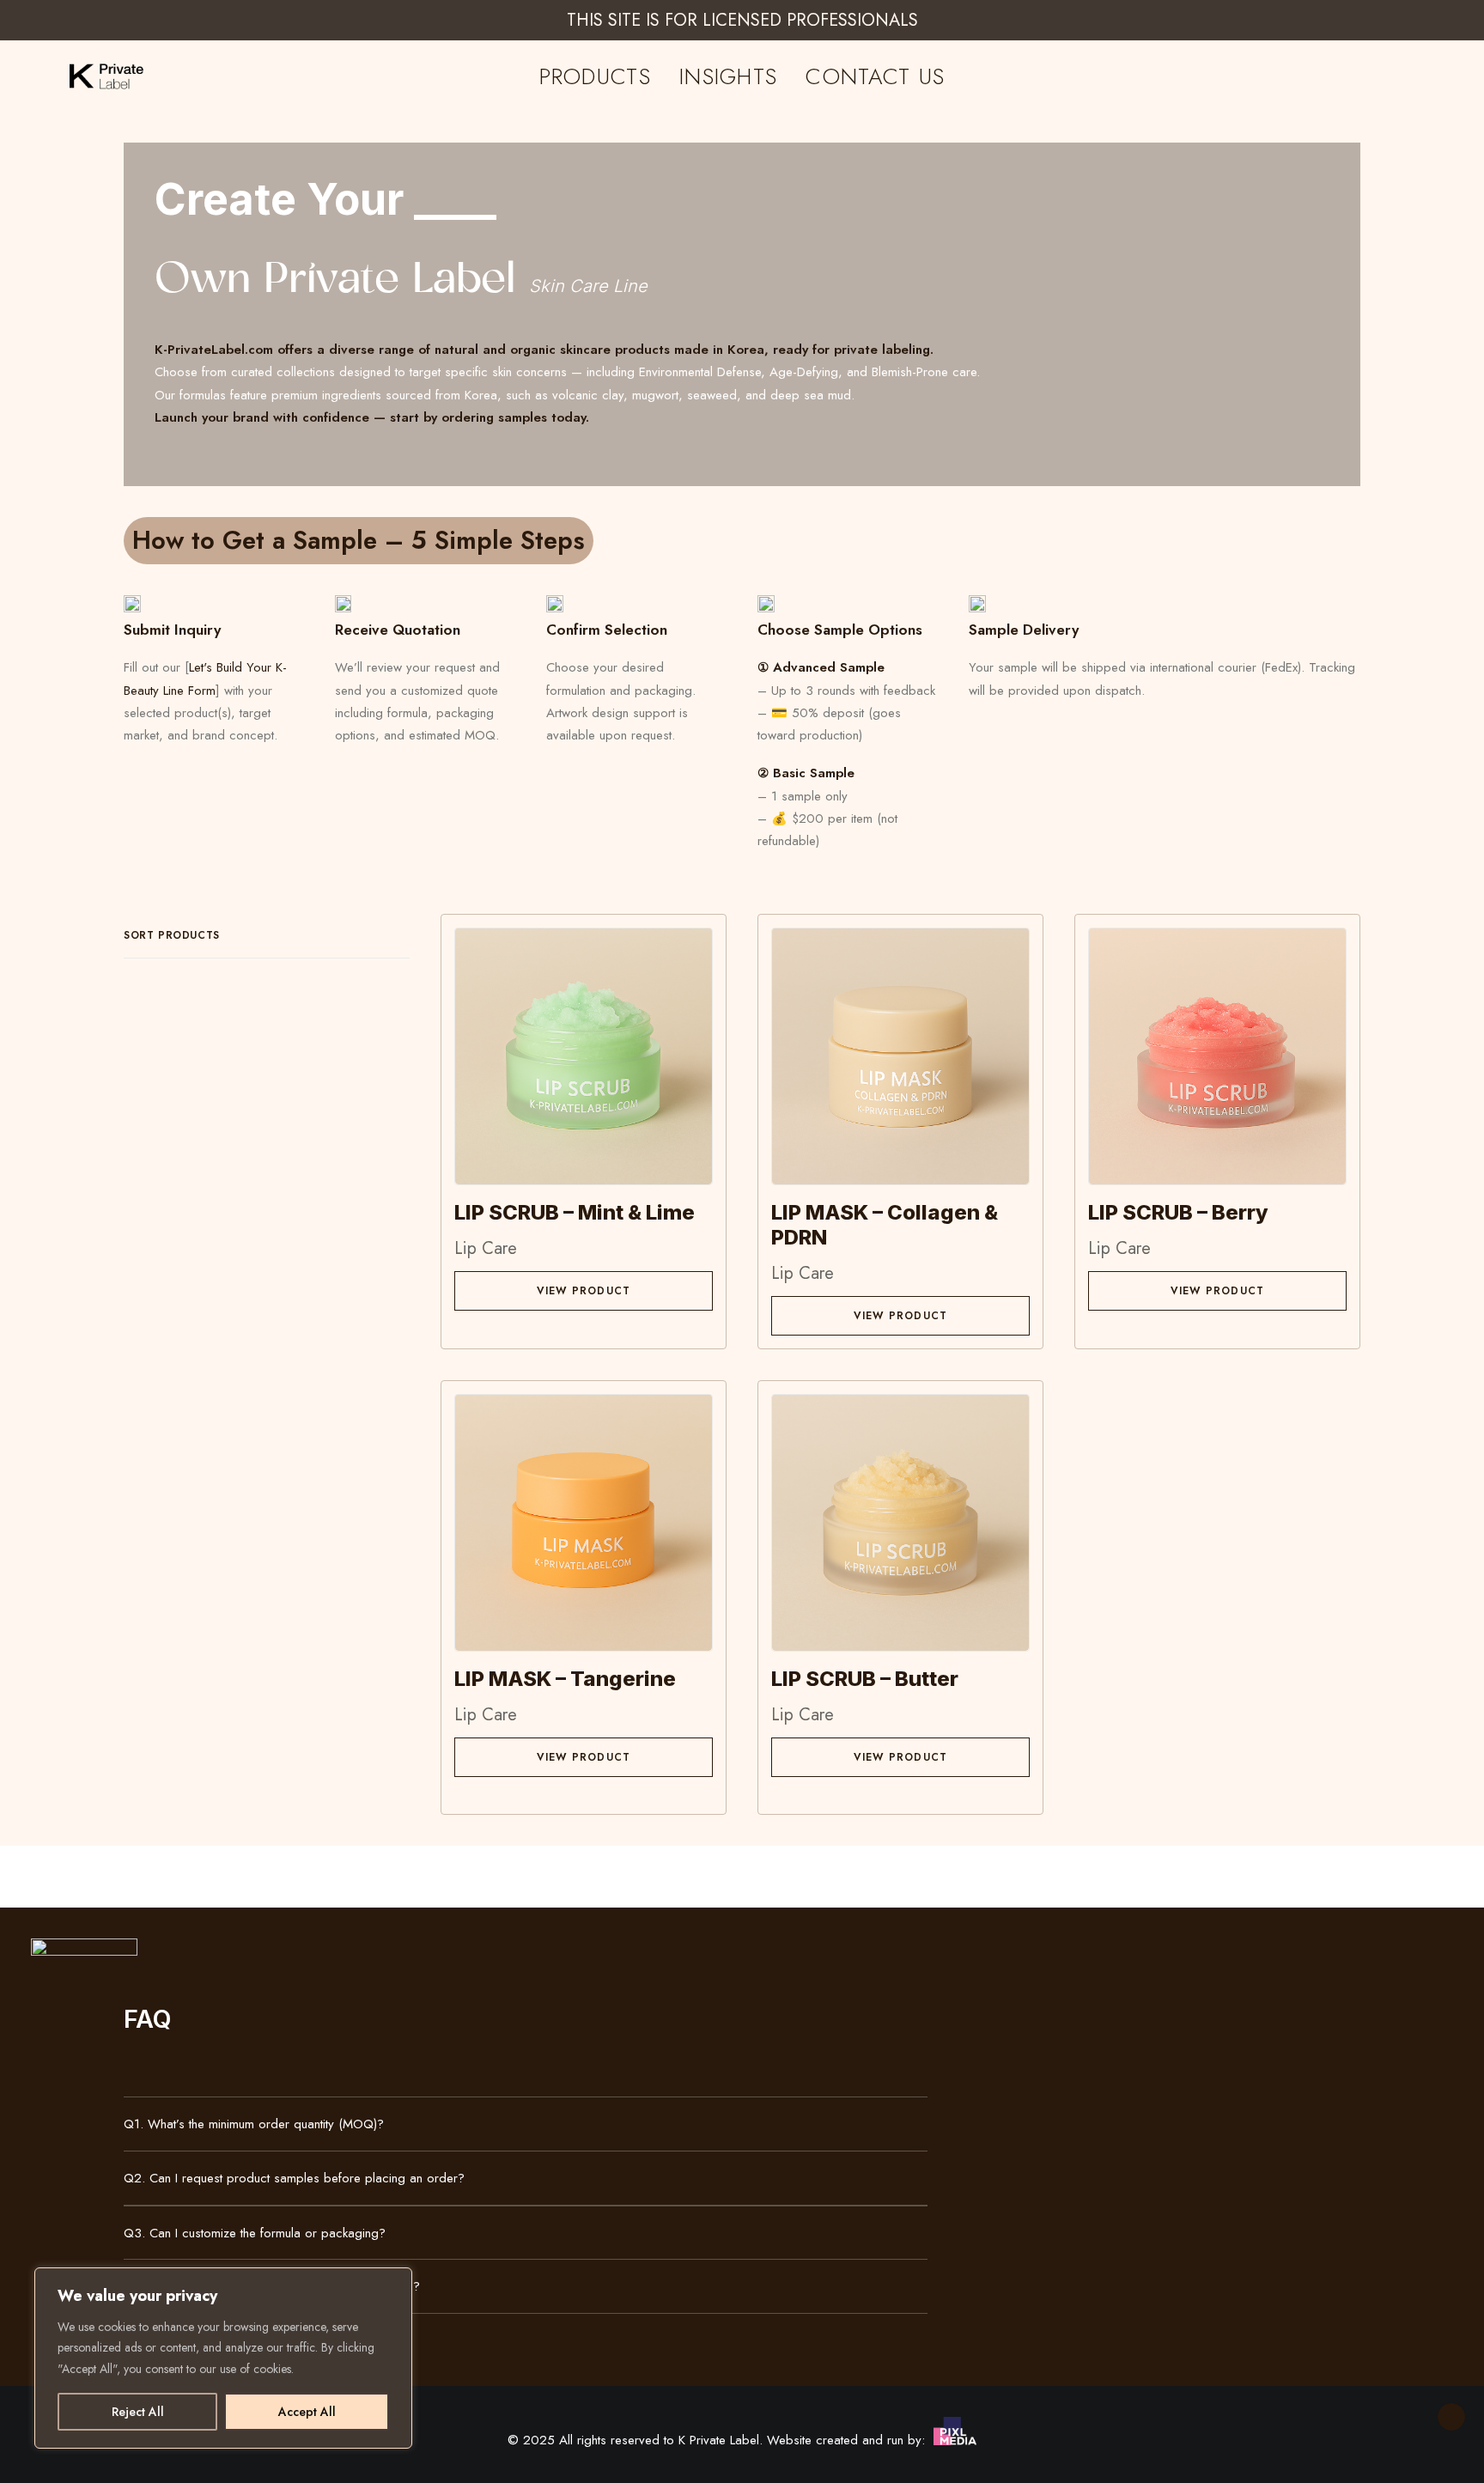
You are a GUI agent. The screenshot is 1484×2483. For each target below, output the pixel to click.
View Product (584, 1291)
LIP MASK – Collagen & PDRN (885, 1225)
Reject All (138, 2412)
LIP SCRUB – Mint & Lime (575, 1212)
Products (595, 76)
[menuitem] (595, 76)
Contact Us (875, 76)
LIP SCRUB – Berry (1178, 1212)
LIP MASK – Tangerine (565, 1679)
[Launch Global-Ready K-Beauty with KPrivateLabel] (87, 76)
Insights (728, 76)
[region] (223, 2358)
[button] (584, 1056)
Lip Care (486, 1248)
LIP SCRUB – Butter (865, 1679)
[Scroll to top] (1451, 2415)
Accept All (307, 2412)
